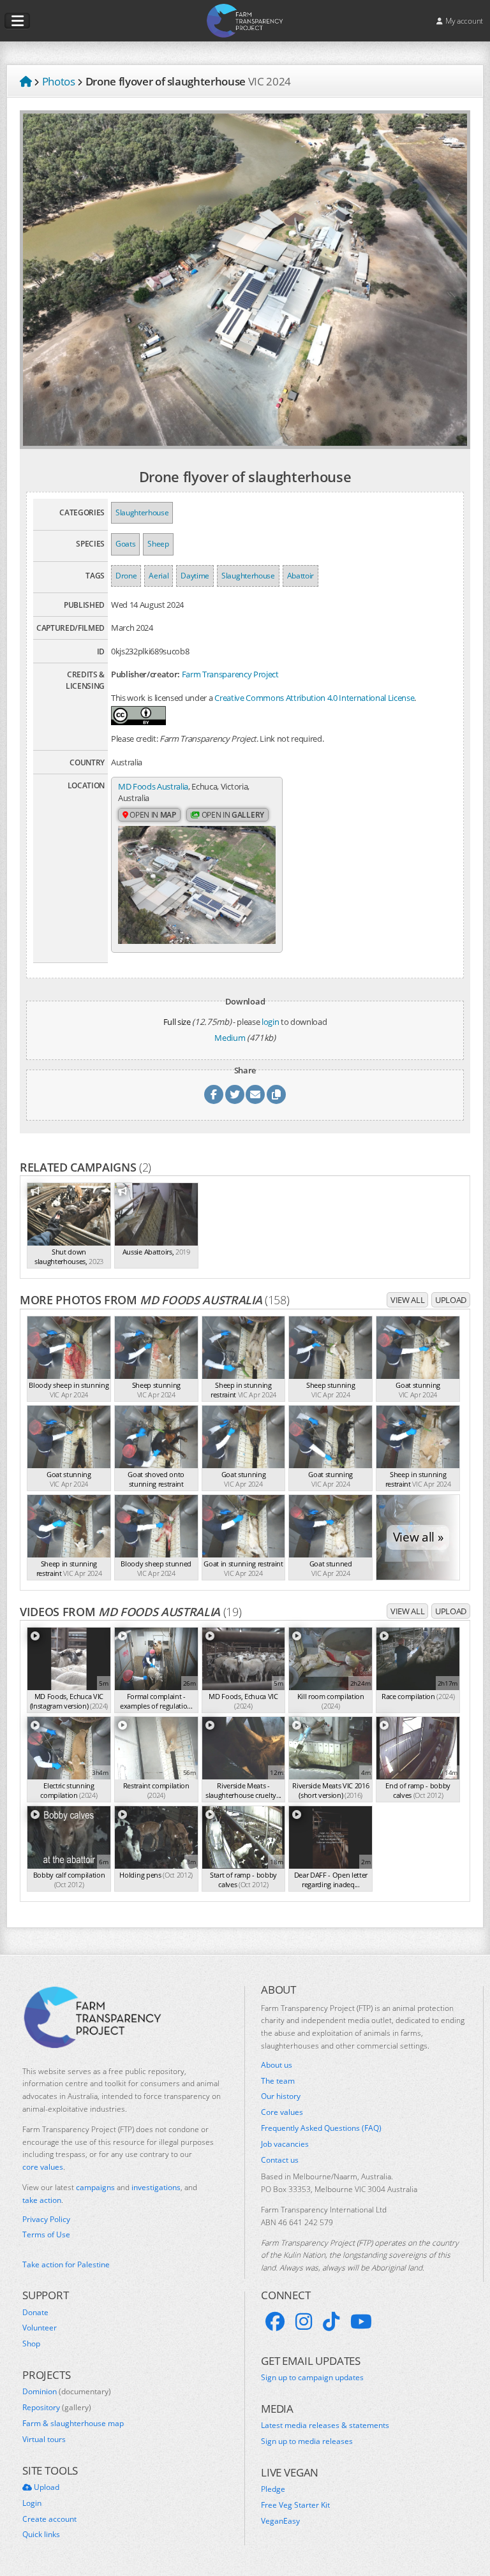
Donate (35, 2313)
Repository (57, 2408)
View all (407, 1300)
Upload (451, 1300)
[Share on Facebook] (214, 1094)
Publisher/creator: (145, 674)
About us (277, 2065)
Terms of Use (46, 2235)
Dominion (67, 2392)
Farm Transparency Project (230, 674)
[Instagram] (304, 2322)
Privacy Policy (46, 2219)
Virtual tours (44, 2440)
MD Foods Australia (153, 786)
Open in (152, 815)
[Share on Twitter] (235, 1094)
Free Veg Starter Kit (295, 2505)
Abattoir (301, 576)
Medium (230, 1038)
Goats (125, 544)
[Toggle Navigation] (17, 21)
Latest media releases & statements (325, 2425)
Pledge (273, 2489)
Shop (31, 2344)
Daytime (195, 576)
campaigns (95, 2187)
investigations (156, 2187)
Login (32, 2503)
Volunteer (40, 2328)
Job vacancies (285, 2144)
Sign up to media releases (307, 2441)
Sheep (158, 544)
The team (278, 2081)
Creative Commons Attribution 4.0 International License (314, 698)
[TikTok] (331, 2322)
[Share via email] (255, 1094)
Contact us (280, 2160)
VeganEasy (280, 2521)
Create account (49, 2519)
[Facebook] (275, 2322)
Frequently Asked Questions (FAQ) (321, 2128)
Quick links (41, 2535)
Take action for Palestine (66, 2264)
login (270, 1022)
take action (42, 2200)
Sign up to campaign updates (312, 2378)
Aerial (159, 576)
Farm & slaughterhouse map (73, 2424)
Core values (282, 2112)
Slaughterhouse (142, 512)
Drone (126, 576)
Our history (281, 2096)
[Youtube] (361, 2322)
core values (43, 2167)
